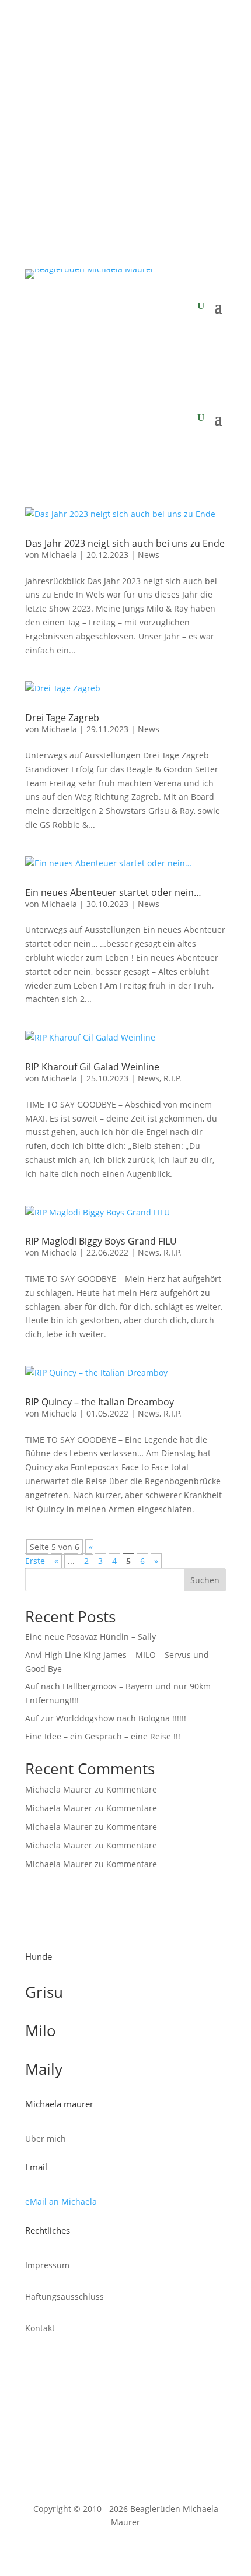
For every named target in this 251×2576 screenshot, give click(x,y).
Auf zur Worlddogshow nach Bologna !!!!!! (106, 1718)
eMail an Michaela (61, 2201)
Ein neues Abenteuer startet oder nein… (113, 892)
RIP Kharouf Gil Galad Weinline (92, 1067)
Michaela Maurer (59, 1789)
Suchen (205, 1580)
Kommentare (132, 1789)
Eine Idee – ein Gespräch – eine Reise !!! (103, 1736)
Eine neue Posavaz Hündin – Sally (90, 1637)
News (149, 555)
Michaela (59, 555)
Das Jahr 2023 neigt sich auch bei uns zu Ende (125, 543)
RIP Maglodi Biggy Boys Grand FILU (101, 1241)
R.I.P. (172, 1078)
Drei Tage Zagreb (62, 718)
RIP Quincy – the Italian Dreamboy (100, 1402)
